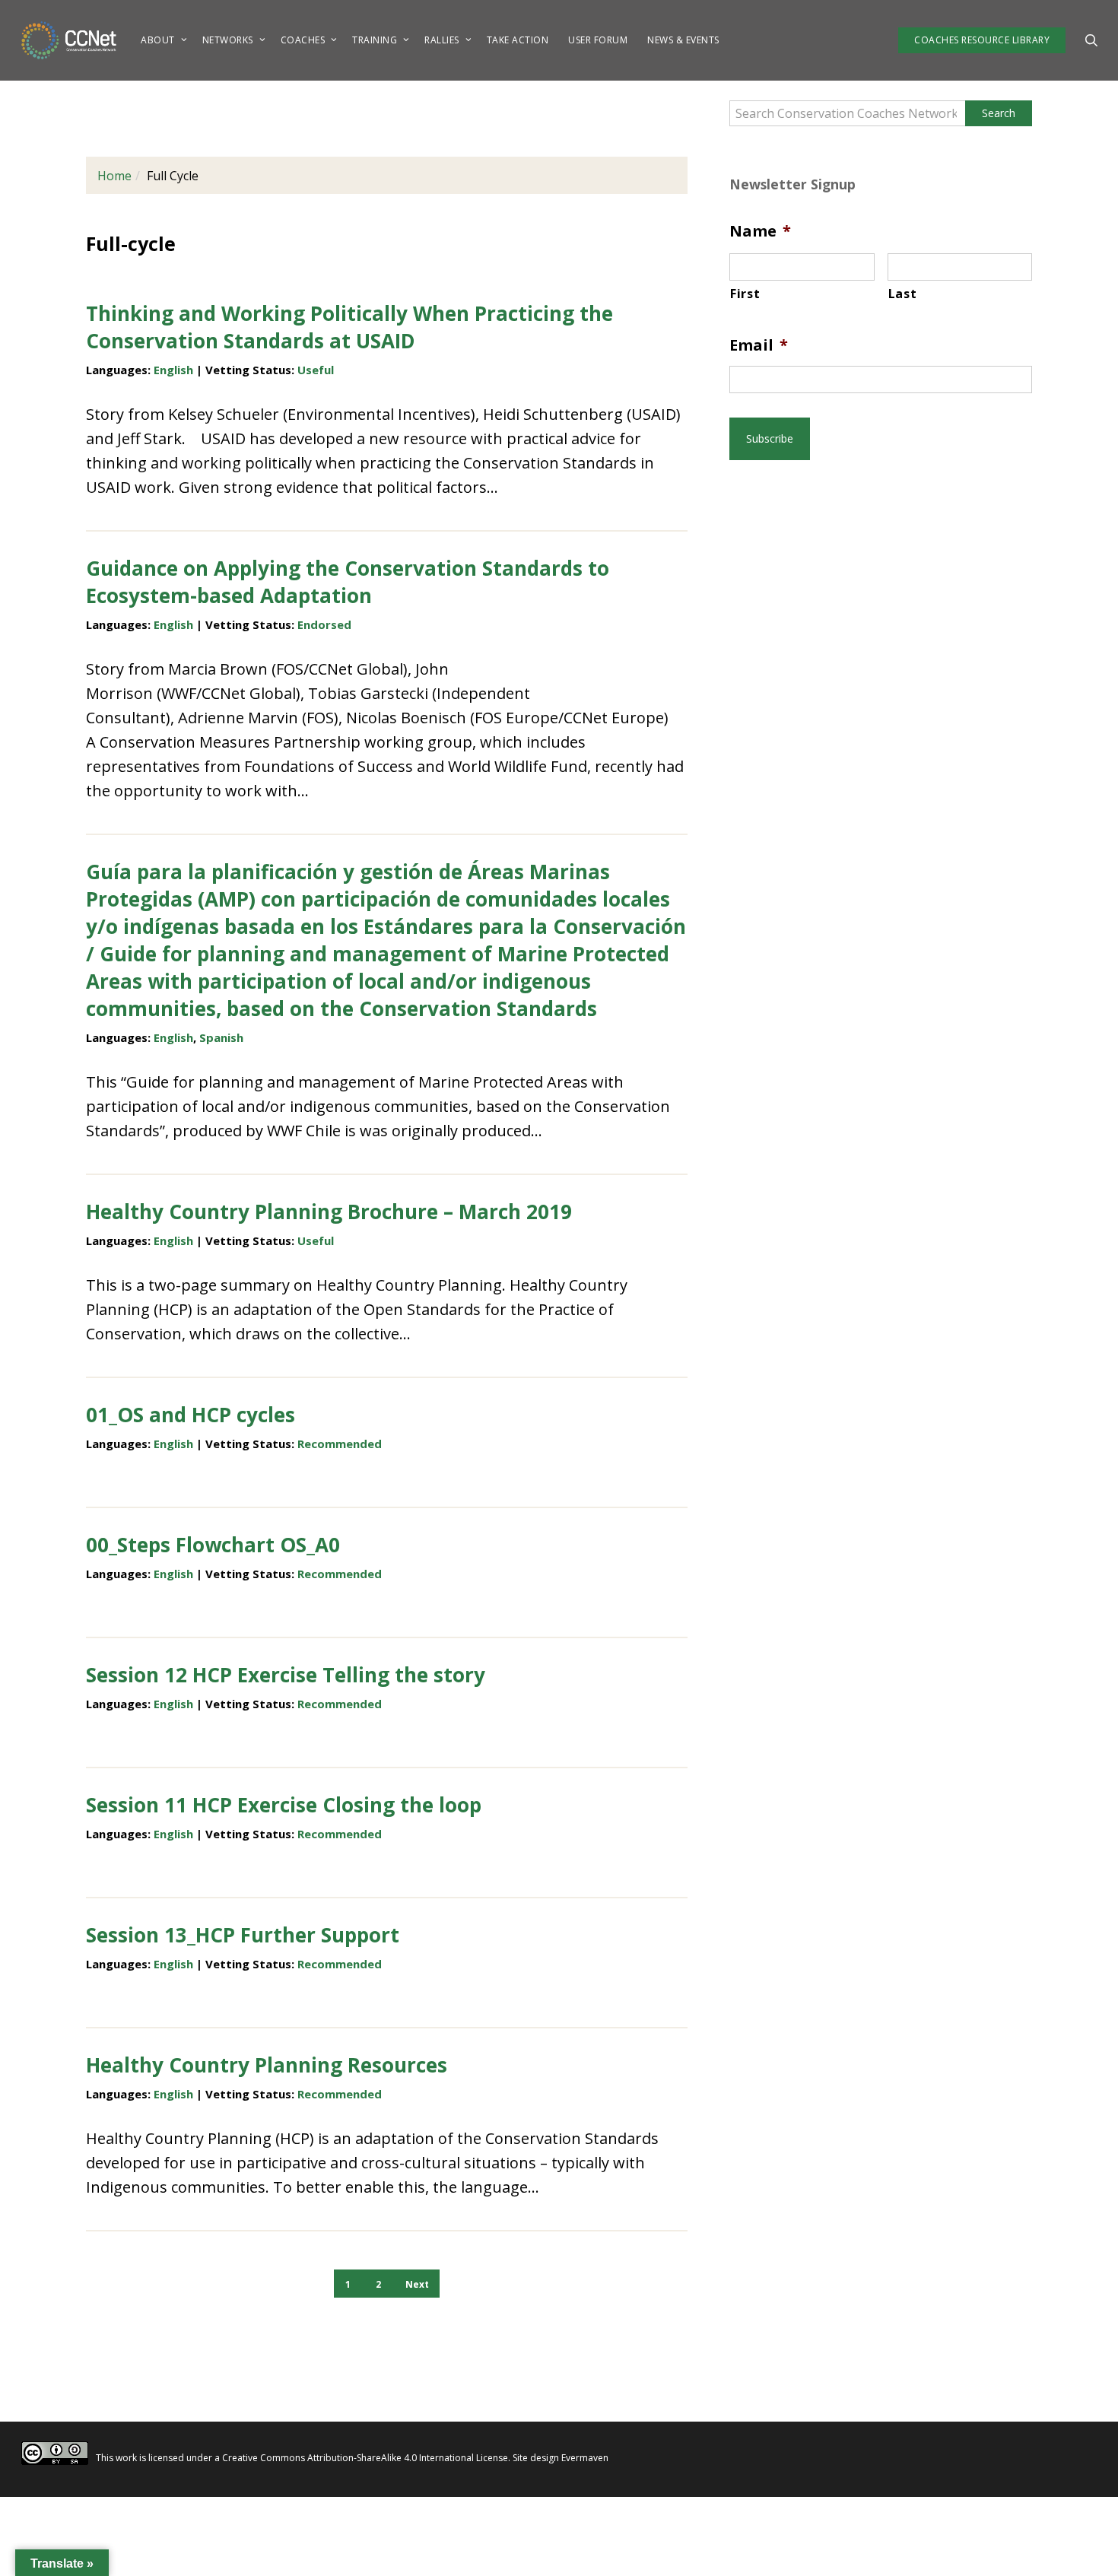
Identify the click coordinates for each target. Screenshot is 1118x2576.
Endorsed (324, 624)
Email (759, 345)
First (745, 294)
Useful (316, 370)
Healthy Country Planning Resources (267, 2065)
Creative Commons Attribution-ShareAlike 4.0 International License (365, 2458)
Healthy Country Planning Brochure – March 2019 (329, 1212)
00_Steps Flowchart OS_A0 (213, 1545)
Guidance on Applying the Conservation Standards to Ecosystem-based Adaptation (348, 582)
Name (760, 231)
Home (114, 176)
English (173, 370)
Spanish (221, 1037)
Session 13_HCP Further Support (243, 1935)
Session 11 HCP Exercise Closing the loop (284, 1805)
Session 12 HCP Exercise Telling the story (286, 1675)
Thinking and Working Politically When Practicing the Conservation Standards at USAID (349, 327)
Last (903, 294)
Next (417, 2284)
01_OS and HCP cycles (191, 1415)
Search (999, 113)
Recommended (340, 1444)
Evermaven (585, 2458)
